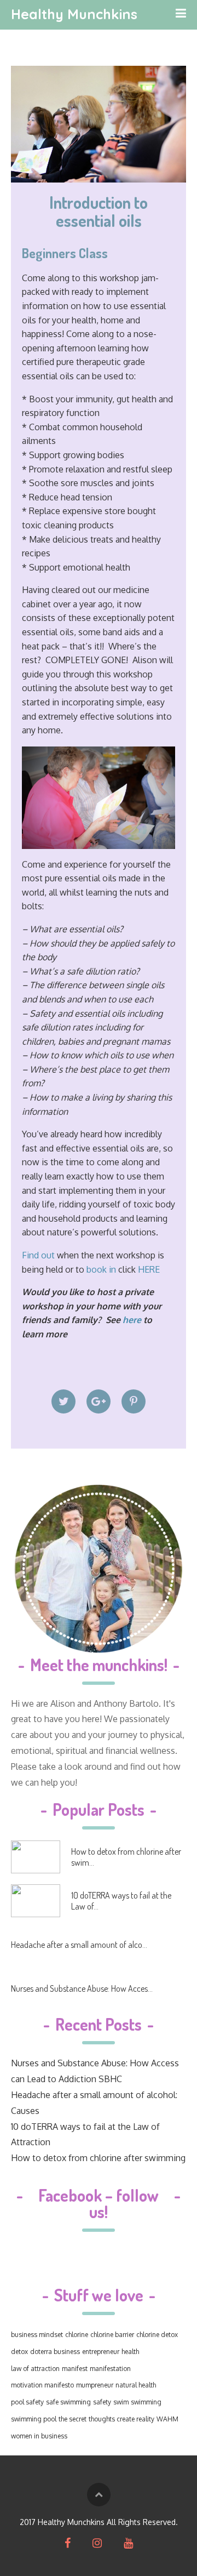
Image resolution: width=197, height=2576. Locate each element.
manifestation (110, 2369)
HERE (149, 1269)
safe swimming (68, 2402)
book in (101, 1269)
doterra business (55, 2352)
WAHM (167, 2419)
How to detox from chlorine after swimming (98, 2158)
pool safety (27, 2402)
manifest (75, 2369)
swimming (146, 2402)
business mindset (37, 2335)
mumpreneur (95, 2385)
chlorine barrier (112, 2335)
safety (102, 2402)
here (133, 1320)
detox (19, 2352)
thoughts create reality (121, 2419)
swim (121, 2402)
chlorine (77, 2335)
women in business (39, 2436)
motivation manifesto (42, 2385)
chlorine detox (157, 2335)
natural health (136, 2385)
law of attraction (35, 2369)
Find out (38, 1255)
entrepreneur (101, 2352)
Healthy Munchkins (74, 14)
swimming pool (34, 2419)
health (130, 2352)
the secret (73, 2419)
